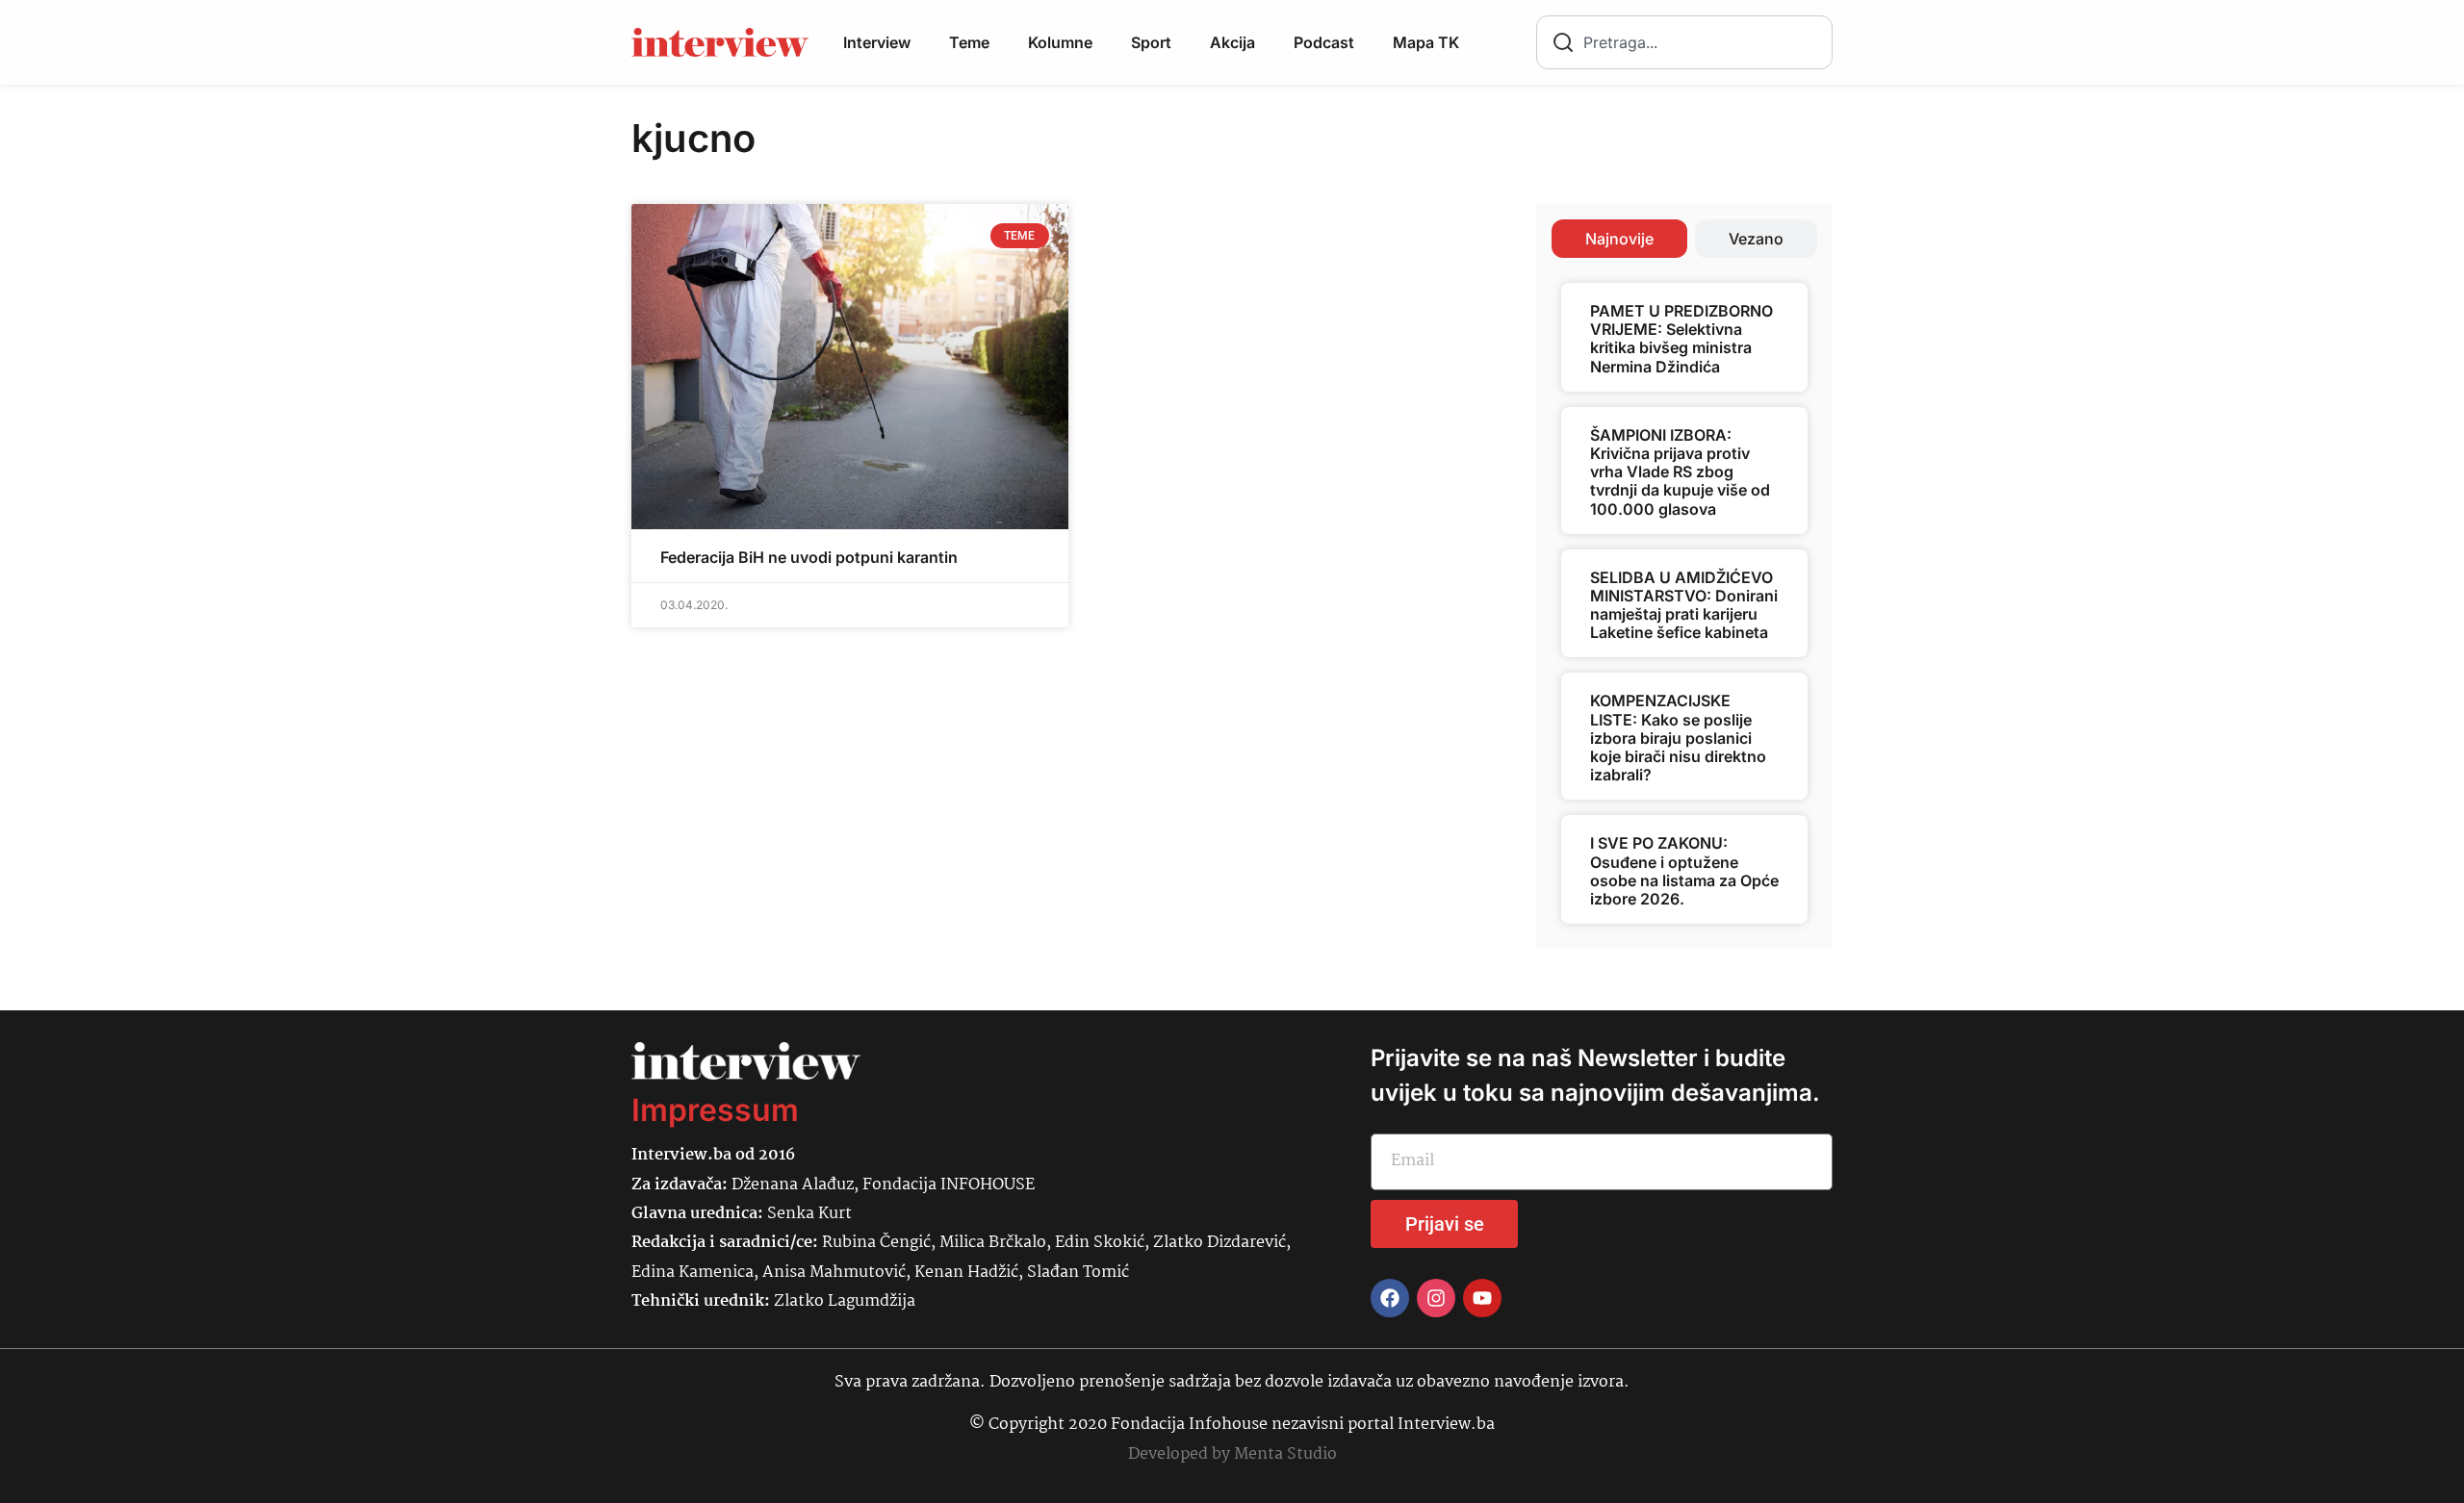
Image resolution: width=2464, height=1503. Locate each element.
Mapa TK (1426, 42)
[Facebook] (1390, 1298)
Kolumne (1060, 42)
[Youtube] (1482, 1298)
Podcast (1324, 42)
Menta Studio (1285, 1454)
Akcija (1232, 42)
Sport (1151, 42)
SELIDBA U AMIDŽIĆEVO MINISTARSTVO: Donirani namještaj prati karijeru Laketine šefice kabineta (1684, 605)
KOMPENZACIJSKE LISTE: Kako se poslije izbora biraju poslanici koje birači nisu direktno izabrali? (1678, 738)
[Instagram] (1436, 1298)
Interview (877, 42)
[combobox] (1684, 42)
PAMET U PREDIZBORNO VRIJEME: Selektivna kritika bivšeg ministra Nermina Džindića (1681, 339)
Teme (969, 42)
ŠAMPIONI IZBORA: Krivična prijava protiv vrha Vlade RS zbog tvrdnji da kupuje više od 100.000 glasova (1680, 472)
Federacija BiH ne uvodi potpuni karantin (809, 557)
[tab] (1619, 239)
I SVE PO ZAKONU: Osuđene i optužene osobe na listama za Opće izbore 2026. (1684, 871)
